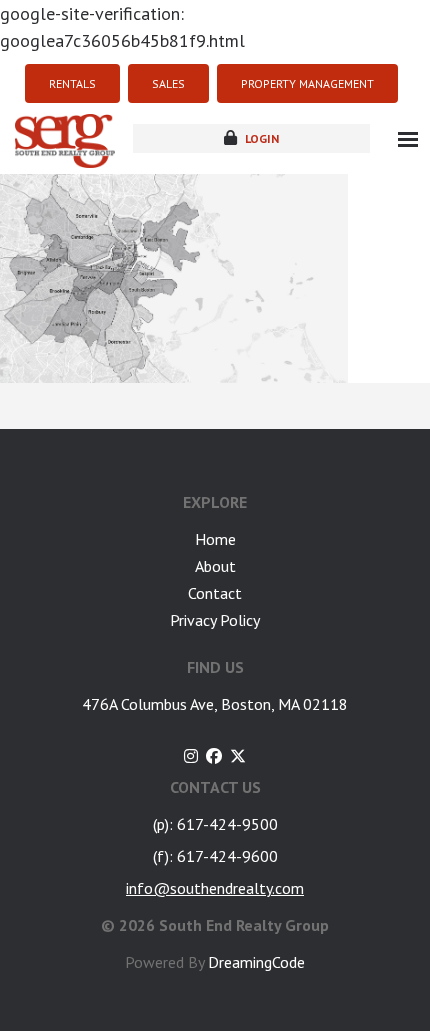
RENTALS (72, 83)
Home (215, 539)
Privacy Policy (215, 620)
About (215, 566)
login (260, 138)
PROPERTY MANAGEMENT (307, 83)
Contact (215, 593)
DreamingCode (256, 962)
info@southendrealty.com (215, 888)
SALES (168, 83)
